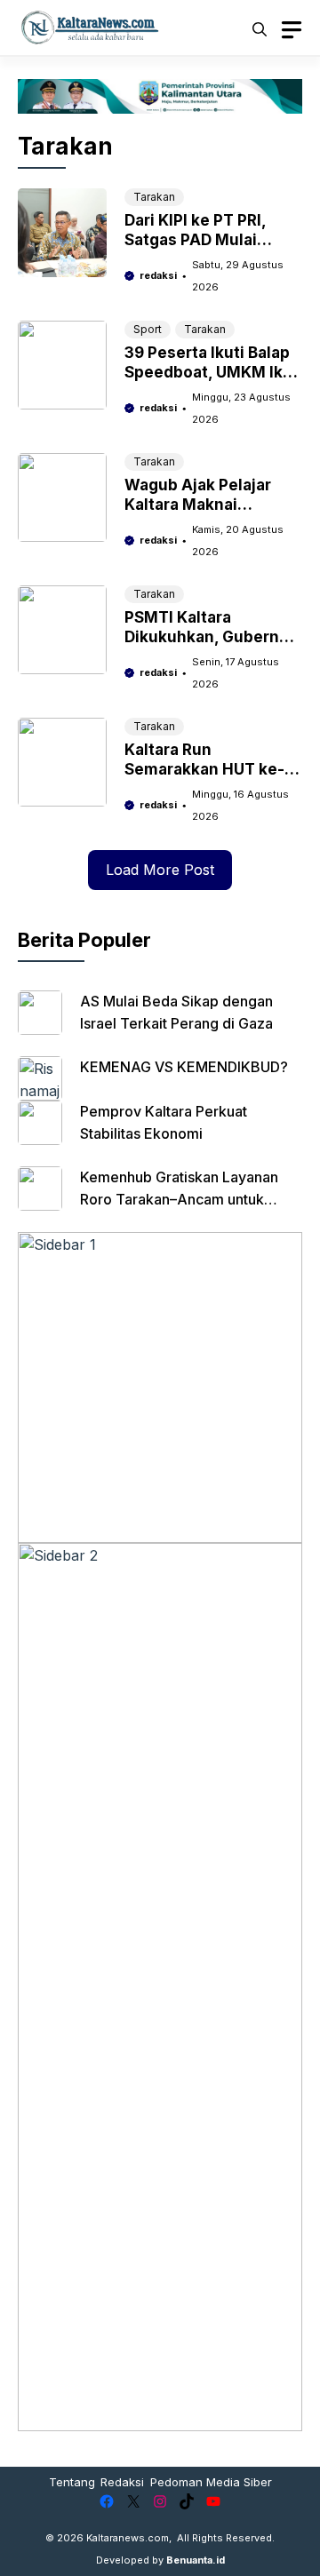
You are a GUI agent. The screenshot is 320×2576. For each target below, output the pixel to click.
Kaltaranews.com (128, 2538)
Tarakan (154, 197)
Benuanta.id (196, 2560)
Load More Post (160, 870)
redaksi (158, 275)
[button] (260, 28)
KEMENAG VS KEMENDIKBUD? (184, 1067)
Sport (148, 329)
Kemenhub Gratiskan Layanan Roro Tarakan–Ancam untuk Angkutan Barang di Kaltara (179, 1199)
